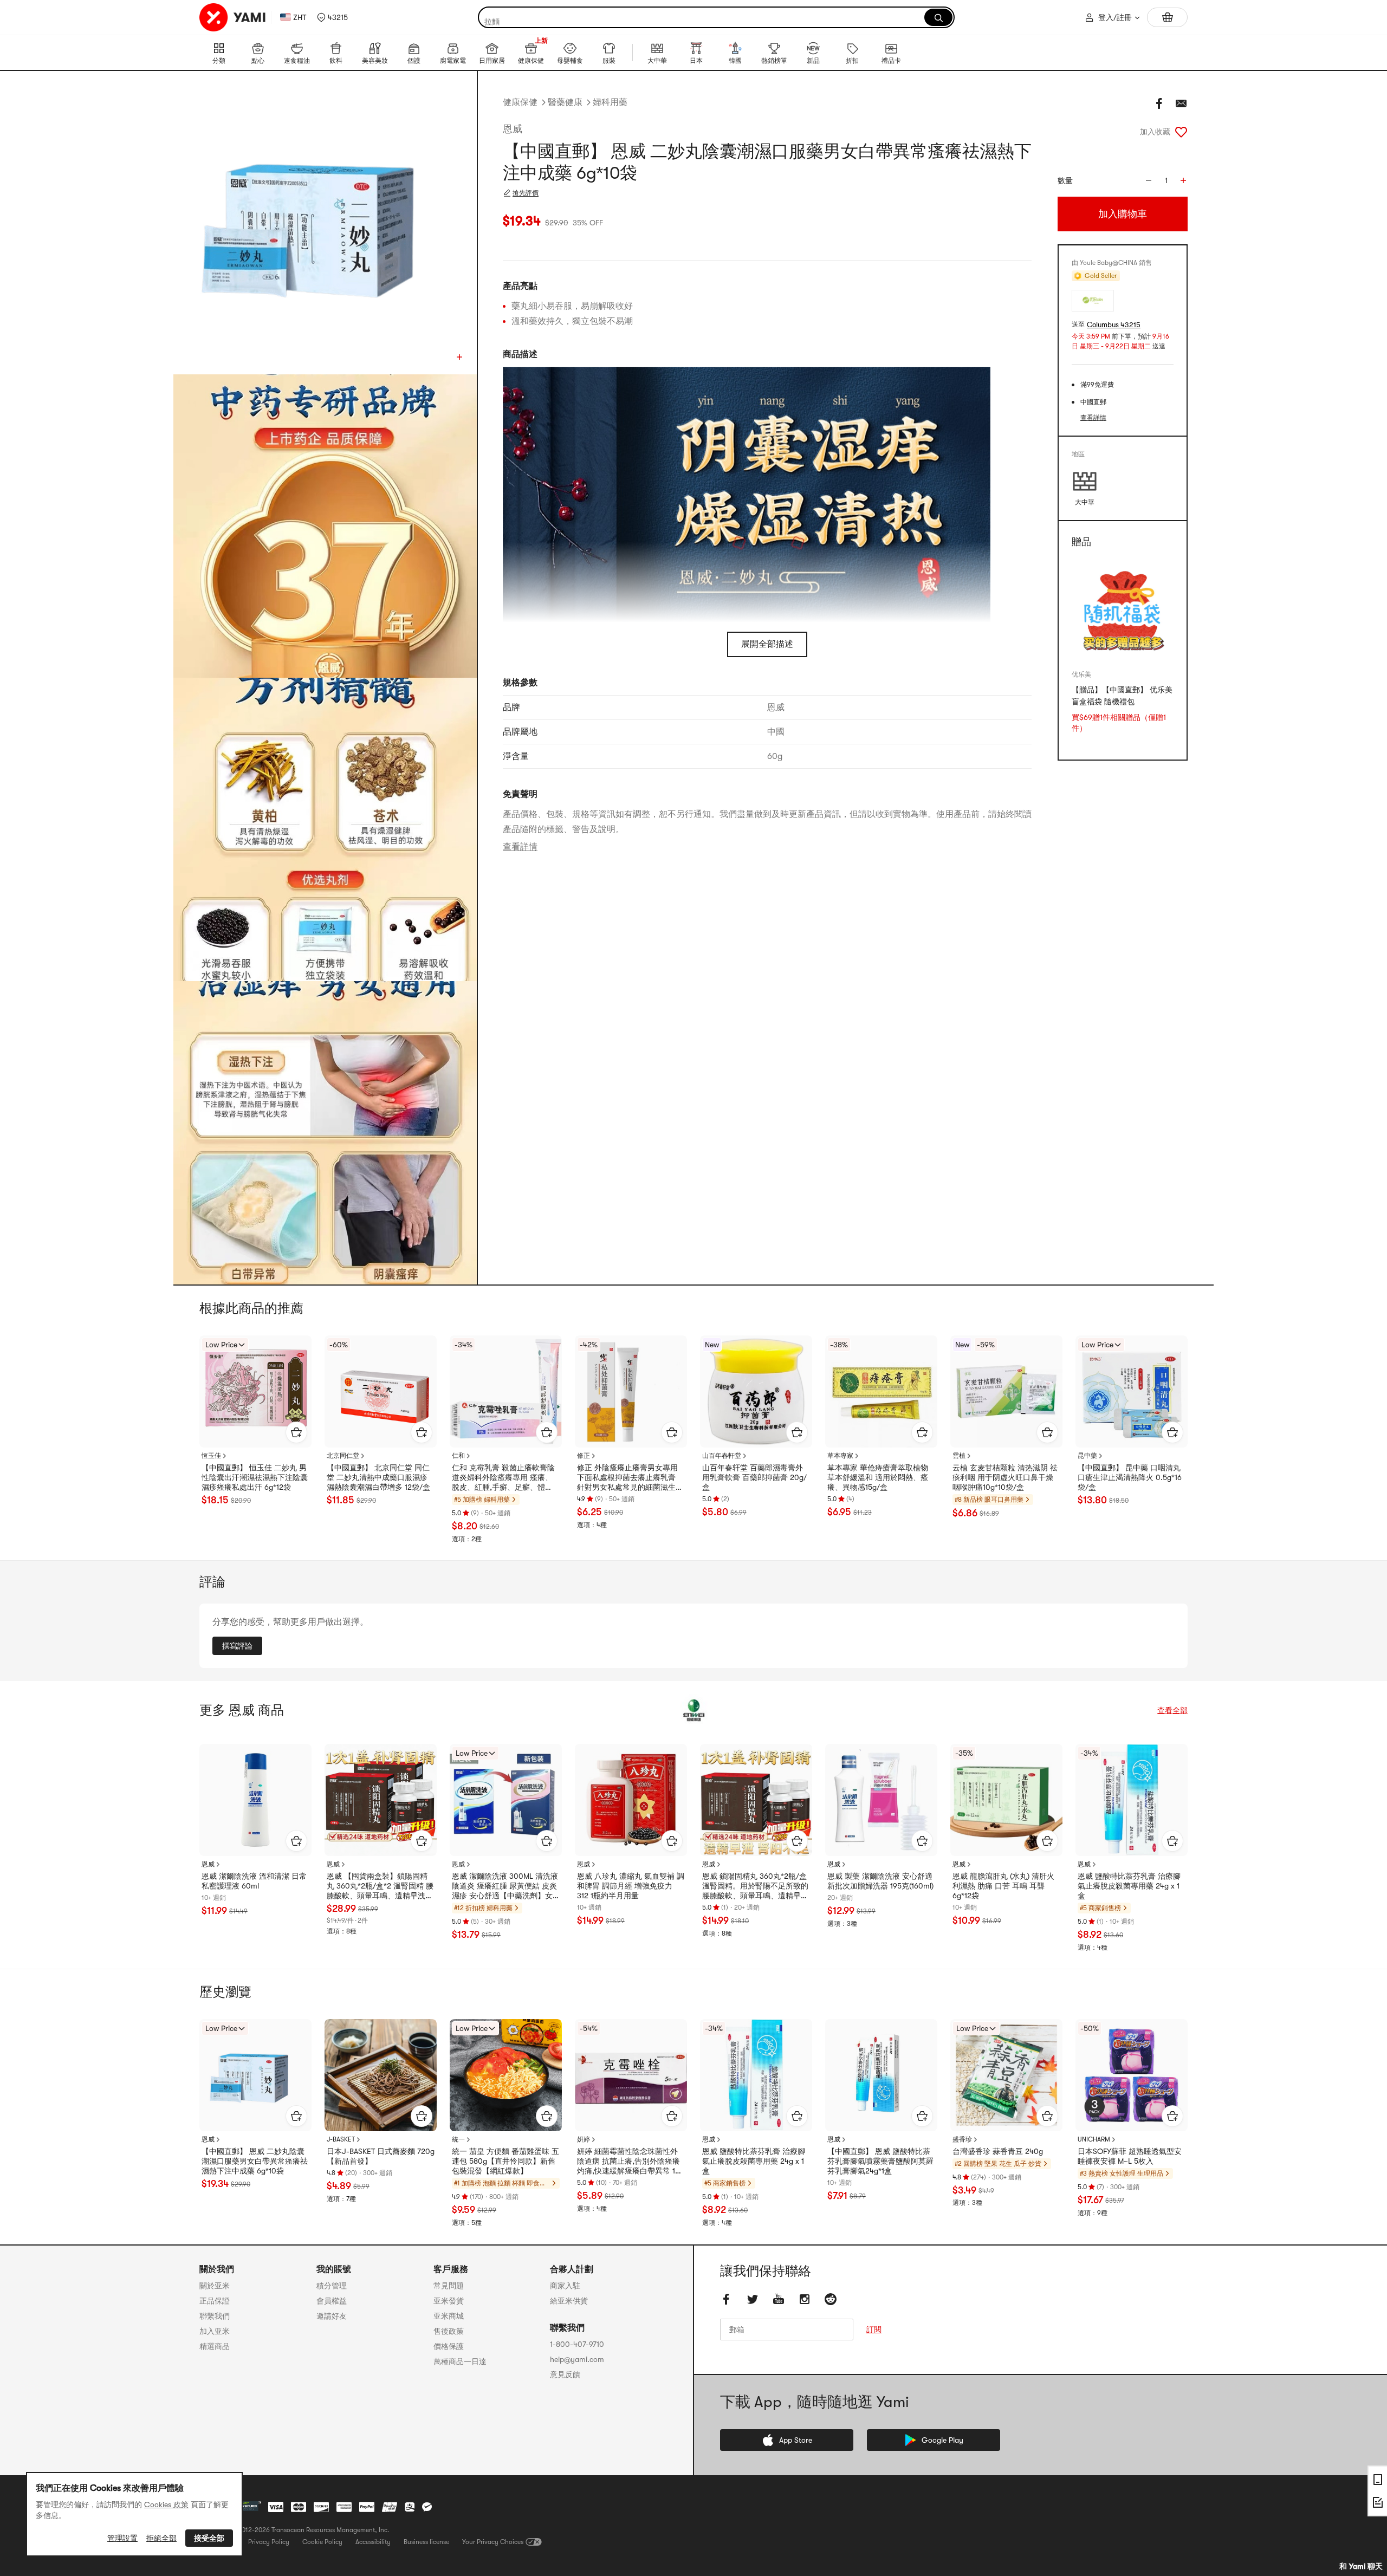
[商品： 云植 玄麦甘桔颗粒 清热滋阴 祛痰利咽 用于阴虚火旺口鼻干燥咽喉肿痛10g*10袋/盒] (1006, 1391)
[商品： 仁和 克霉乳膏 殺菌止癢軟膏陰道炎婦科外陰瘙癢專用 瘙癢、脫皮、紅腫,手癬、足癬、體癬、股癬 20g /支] (506, 1391)
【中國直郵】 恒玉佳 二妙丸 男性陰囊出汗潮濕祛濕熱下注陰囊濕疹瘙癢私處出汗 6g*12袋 (255, 1477)
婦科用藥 (610, 102)
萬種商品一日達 (460, 2361)
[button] (332, 17)
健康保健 (520, 102)
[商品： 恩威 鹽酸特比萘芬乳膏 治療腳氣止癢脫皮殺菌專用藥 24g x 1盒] (1132, 1800)
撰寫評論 (237, 1646)
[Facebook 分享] (1159, 103)
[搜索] (938, 17)
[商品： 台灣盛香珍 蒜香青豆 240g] (1006, 2075)
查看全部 (1172, 1710)
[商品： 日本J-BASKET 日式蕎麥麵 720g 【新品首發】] (381, 2075)
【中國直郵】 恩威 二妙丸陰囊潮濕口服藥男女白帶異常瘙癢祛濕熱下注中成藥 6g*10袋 (255, 2161)
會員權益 (332, 2301)
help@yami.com (577, 2359)
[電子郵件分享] (1181, 103)
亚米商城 (449, 2316)
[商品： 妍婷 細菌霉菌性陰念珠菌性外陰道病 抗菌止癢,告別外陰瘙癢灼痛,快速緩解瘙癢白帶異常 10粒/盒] (631, 2075)
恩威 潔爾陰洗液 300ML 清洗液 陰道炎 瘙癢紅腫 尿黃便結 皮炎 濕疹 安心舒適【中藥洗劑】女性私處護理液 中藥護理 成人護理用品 (505, 1886)
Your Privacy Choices (493, 2542)
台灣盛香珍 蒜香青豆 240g (998, 2151)
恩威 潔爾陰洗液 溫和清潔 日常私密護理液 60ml (254, 1881)
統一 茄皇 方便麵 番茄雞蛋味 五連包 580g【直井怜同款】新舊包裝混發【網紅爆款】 (505, 2161)
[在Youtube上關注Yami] (779, 2299)
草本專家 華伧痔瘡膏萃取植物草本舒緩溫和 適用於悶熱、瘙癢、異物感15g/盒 (878, 1477)
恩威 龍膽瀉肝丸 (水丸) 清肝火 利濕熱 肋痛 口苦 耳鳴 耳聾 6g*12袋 (1003, 1886)
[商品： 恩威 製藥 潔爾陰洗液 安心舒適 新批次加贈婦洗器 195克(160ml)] (881, 1800)
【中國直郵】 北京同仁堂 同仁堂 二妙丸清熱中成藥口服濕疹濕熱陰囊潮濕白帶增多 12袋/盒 (378, 1477)
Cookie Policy (322, 2542)
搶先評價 (526, 193)
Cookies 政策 (166, 2504)
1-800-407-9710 (577, 2344)
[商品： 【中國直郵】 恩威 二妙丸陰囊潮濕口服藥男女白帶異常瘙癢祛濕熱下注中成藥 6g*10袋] (255, 2075)
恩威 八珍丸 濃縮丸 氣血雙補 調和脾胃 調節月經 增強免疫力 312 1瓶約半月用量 (631, 1886)
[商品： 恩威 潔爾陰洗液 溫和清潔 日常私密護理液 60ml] (255, 1800)
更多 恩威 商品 (242, 1710)
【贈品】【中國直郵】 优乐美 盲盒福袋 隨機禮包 (1122, 696)
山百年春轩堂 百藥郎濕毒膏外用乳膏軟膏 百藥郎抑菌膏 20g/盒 (754, 1477)
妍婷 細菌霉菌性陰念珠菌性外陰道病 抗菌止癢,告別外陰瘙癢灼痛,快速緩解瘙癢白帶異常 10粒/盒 (628, 2162)
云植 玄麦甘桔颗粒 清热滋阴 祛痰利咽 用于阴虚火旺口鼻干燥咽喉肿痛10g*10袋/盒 (1005, 1477)
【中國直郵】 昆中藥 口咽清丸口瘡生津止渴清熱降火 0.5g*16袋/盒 (1130, 1477)
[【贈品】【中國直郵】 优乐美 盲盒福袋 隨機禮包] (1123, 610)
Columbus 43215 (1114, 325)
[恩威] (693, 1710)
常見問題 (449, 2286)
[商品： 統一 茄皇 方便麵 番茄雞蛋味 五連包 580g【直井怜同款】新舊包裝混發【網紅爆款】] (506, 2075)
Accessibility (373, 2542)
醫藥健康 (565, 102)
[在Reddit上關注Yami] (831, 2299)
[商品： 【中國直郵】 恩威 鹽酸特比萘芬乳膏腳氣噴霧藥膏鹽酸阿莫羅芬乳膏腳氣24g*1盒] (881, 2075)
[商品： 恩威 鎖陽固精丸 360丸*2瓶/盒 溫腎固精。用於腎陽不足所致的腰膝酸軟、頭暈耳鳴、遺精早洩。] (756, 1800)
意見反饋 (565, 2374)
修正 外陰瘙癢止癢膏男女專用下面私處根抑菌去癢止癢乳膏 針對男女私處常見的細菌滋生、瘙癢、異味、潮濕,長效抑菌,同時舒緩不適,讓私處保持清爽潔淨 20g (630, 1478)
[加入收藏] (1181, 132)
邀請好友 (332, 2316)
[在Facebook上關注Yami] (727, 2299)
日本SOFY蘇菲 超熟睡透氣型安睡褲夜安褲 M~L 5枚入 (1130, 2156)
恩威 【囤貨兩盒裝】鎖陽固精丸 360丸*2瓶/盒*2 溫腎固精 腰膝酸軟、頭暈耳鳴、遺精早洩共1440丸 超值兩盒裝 (380, 1886)
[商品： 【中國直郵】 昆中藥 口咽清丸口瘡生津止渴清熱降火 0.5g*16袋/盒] (1132, 1391)
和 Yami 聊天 (1361, 2566)
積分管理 (332, 2286)
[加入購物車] (296, 1432)
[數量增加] (1183, 180)
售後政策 (449, 2331)
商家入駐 (565, 2286)
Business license (426, 2542)
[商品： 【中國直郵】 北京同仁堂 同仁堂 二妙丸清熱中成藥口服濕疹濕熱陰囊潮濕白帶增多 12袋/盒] (381, 1391)
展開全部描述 (767, 644)
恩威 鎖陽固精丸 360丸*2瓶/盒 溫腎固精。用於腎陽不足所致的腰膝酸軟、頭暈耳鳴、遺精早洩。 (755, 1886)
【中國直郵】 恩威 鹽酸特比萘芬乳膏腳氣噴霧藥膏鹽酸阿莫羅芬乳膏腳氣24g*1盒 (880, 2161)
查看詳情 (520, 847)
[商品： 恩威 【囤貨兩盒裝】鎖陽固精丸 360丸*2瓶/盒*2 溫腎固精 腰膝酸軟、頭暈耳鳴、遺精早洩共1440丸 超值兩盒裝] (381, 1800)
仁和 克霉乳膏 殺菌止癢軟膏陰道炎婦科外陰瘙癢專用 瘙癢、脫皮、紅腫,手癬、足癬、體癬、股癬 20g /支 (503, 1478)
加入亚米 (215, 2331)
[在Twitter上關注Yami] (753, 2299)
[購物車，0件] (1167, 17)
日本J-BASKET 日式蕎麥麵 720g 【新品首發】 (381, 2156)
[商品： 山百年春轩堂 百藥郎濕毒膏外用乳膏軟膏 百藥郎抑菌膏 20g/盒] (756, 1391)
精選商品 (215, 2346)
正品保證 (215, 2301)
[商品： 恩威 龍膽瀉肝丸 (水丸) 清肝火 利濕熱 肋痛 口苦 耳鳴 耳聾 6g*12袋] (1006, 1800)
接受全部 (209, 2538)
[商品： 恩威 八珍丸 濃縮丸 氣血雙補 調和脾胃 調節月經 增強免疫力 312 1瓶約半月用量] (631, 1800)
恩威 (513, 129)
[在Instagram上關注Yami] (805, 2299)
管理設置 (122, 2538)
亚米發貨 (449, 2301)
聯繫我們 (215, 2316)
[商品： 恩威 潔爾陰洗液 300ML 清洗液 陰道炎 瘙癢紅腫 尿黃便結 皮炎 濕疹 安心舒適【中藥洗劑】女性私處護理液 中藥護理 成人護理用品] (506, 1800)
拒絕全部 (161, 2538)
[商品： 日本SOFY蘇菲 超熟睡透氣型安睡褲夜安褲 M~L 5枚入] (1132, 2075)
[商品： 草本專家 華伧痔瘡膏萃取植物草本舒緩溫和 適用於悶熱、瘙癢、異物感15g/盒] (881, 1391)
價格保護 (449, 2346)
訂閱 (874, 2330)
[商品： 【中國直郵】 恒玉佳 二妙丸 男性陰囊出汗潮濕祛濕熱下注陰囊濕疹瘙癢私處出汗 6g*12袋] (255, 1391)
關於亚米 (215, 2286)
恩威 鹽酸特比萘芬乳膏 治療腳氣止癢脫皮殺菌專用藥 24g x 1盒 (1129, 1886)
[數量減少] (1149, 180)
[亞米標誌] (233, 17)
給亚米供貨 (569, 2301)
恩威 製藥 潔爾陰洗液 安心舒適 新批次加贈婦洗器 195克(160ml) (880, 1881)
